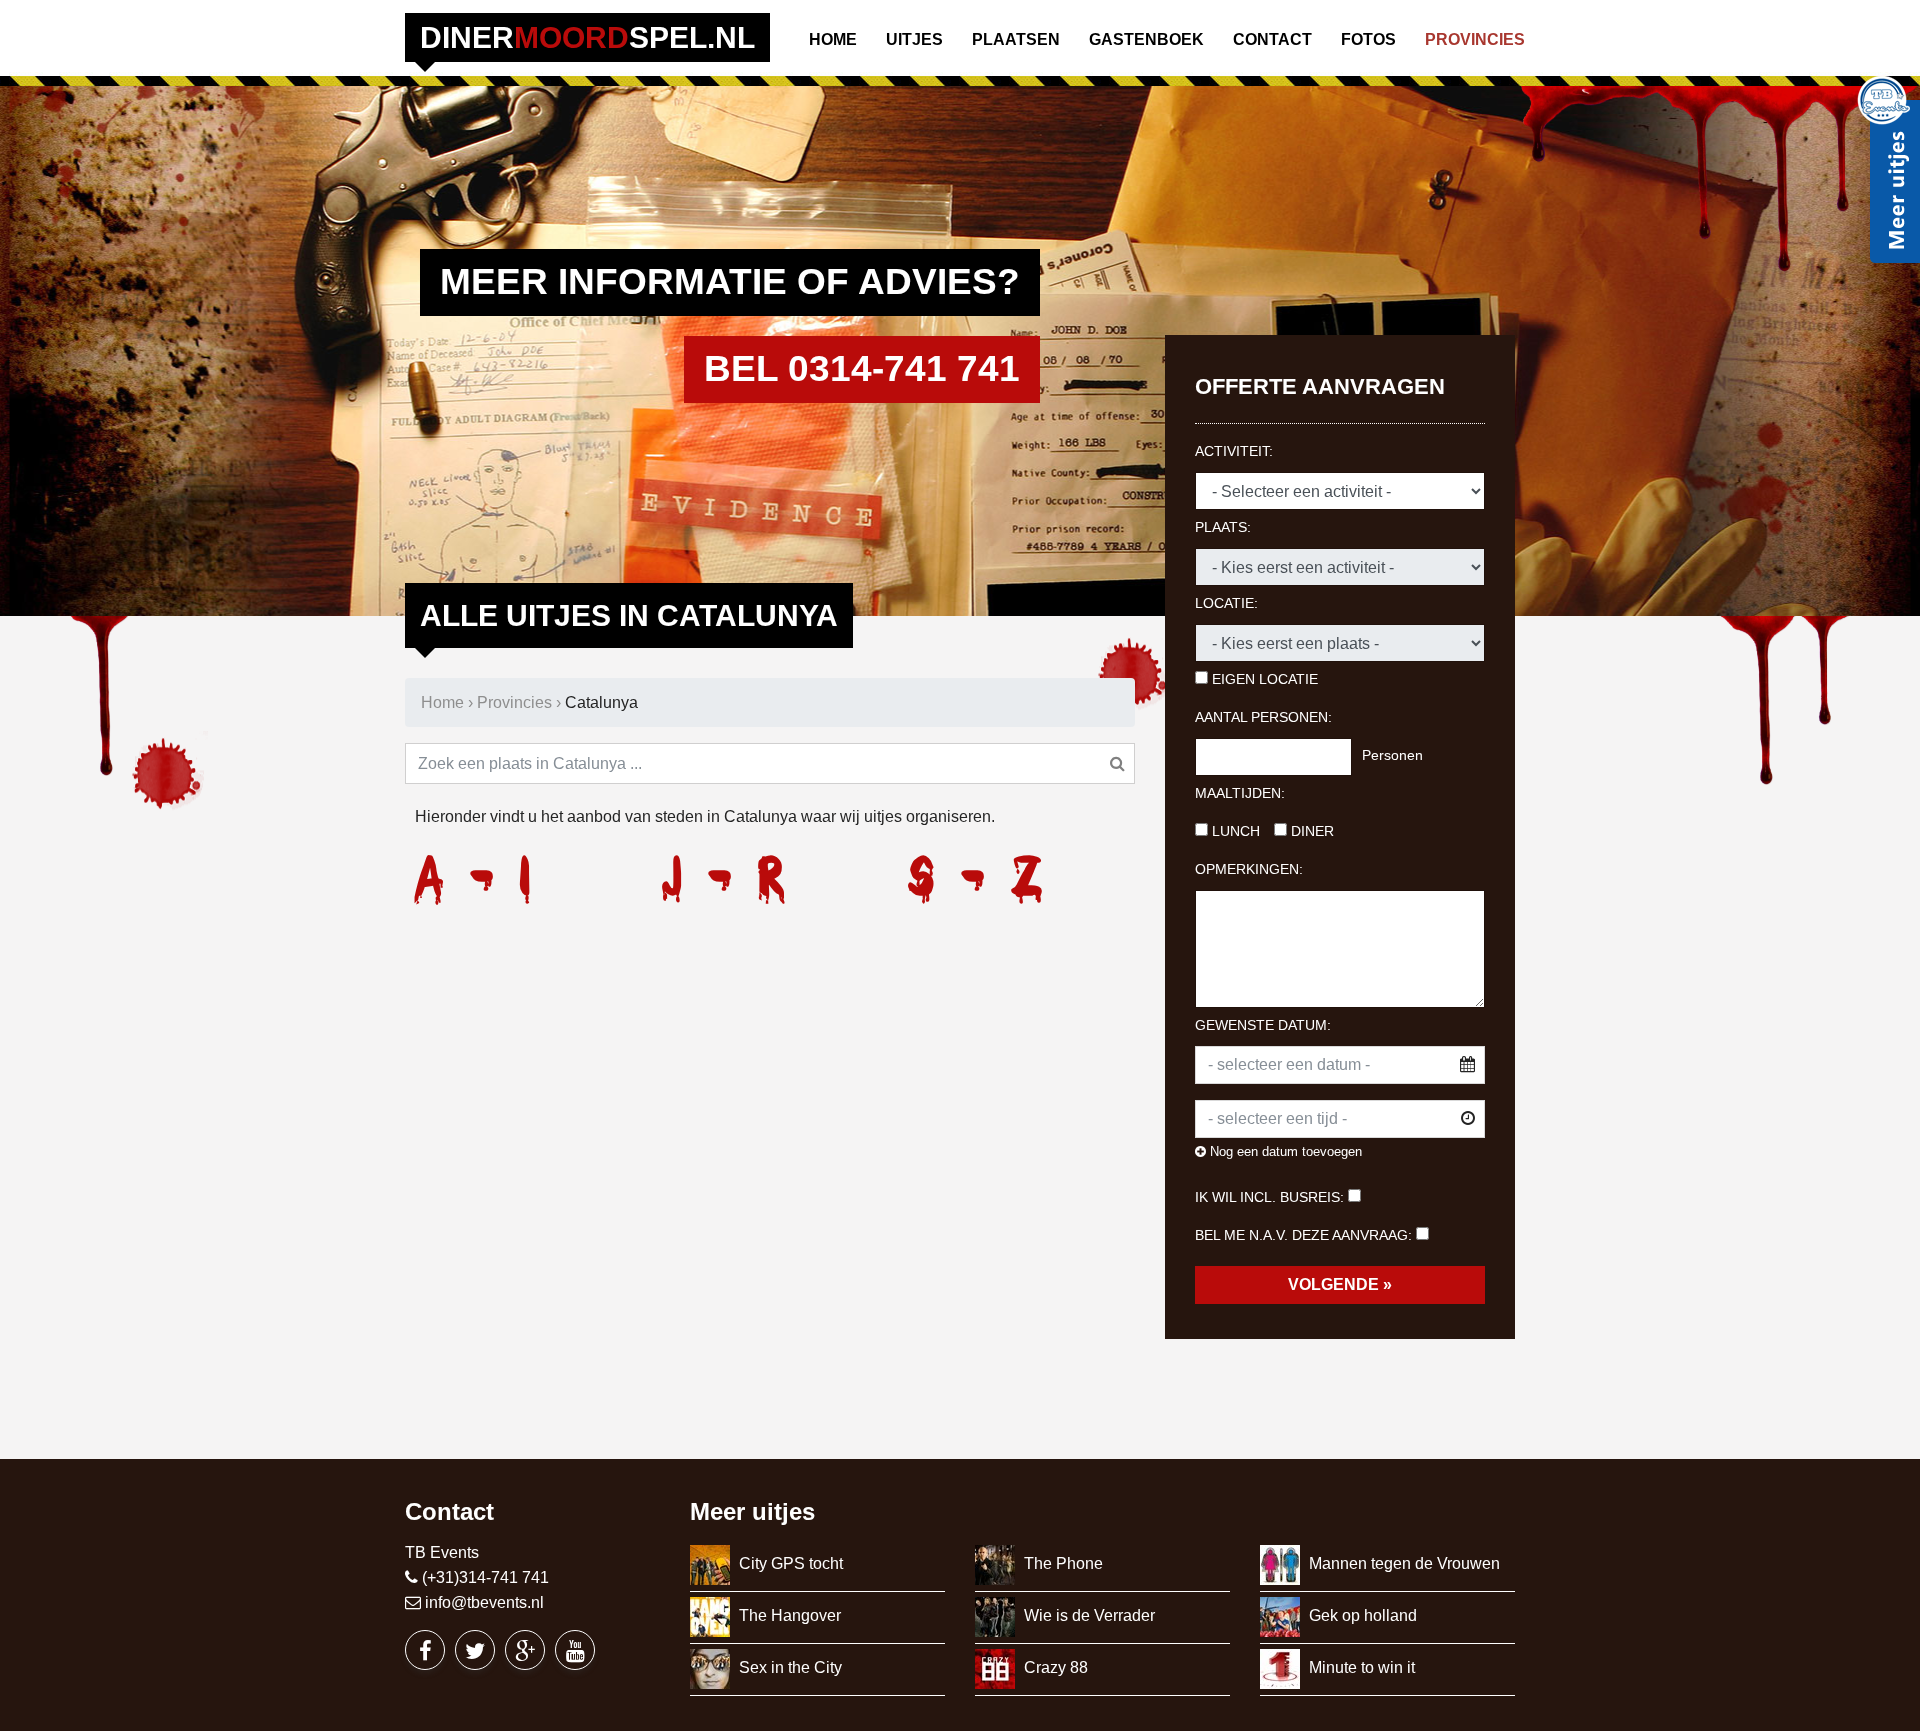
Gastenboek (1146, 39)
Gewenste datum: (1263, 1025)
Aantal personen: (1263, 717)
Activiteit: (1234, 451)
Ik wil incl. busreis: (1269, 1197)
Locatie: (1226, 603)
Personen (1392, 755)
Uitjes (914, 39)
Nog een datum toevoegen (1284, 1151)
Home (833, 39)
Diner (1310, 831)
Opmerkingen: (1249, 869)
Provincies (1475, 39)
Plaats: (1223, 527)
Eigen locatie (1263, 679)
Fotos (1368, 39)
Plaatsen (1016, 39)
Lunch (1234, 831)
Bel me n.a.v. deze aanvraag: (1303, 1235)
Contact (1272, 39)
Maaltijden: (1240, 793)
